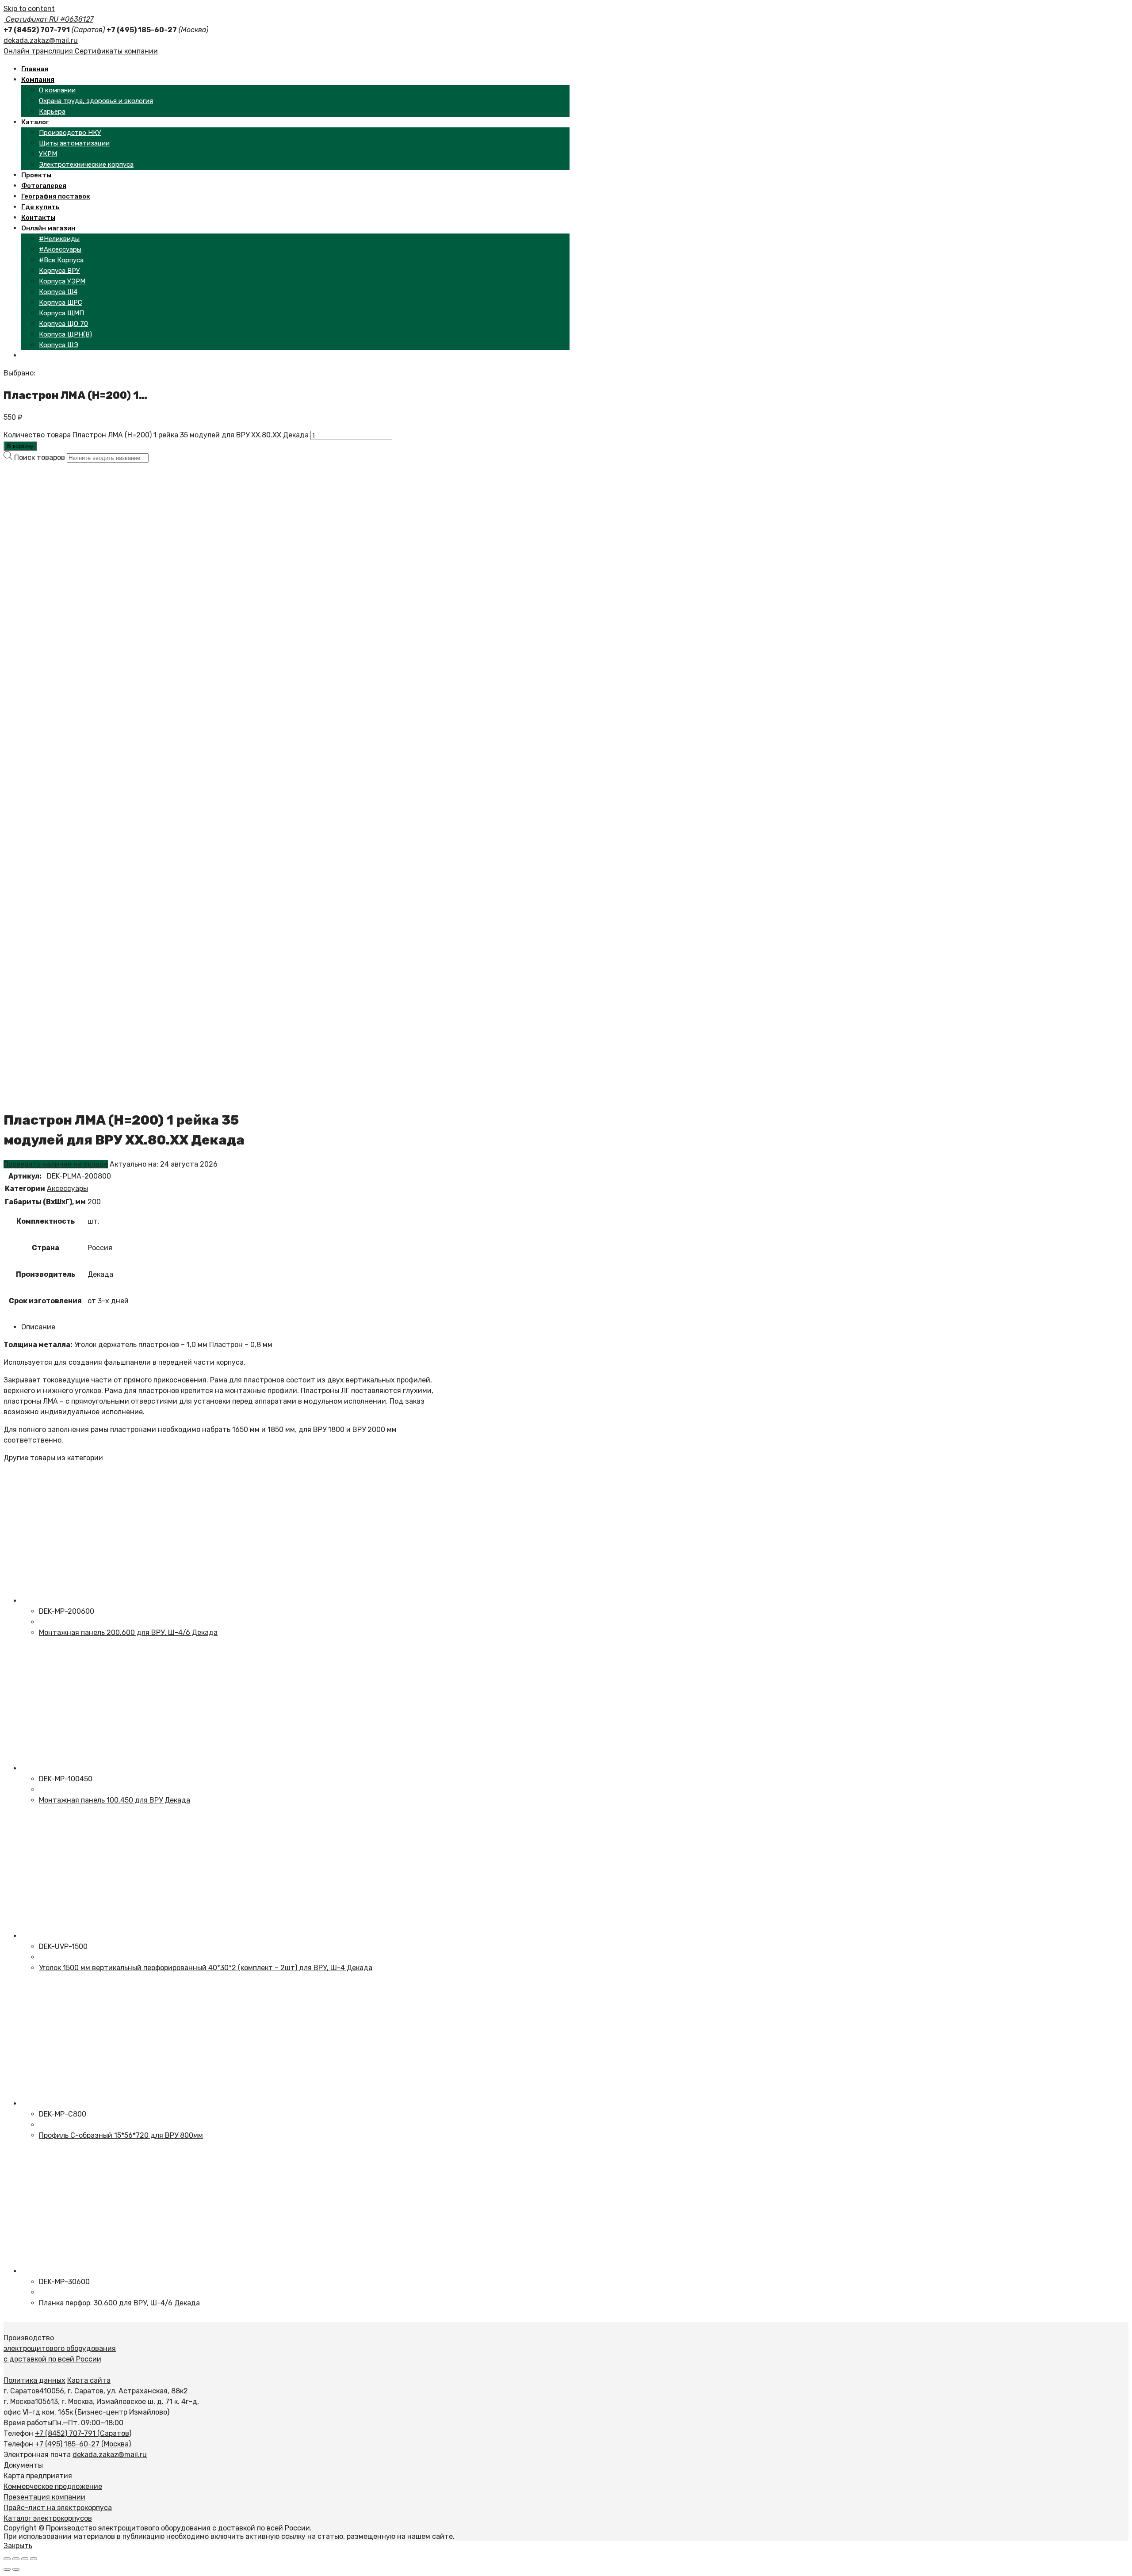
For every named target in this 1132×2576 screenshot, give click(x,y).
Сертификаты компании (116, 51)
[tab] (230, 1327)
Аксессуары (67, 1188)
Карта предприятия (38, 2476)
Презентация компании (44, 2497)
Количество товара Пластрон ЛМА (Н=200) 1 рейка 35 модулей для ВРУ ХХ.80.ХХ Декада (156, 435)
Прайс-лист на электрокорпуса (58, 2508)
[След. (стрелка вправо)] (16, 2569)
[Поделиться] (16, 2559)
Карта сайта (89, 2380)
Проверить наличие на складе (56, 1164)
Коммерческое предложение (53, 2486)
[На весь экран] (25, 2559)
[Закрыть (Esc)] (7, 2559)
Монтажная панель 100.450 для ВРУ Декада (115, 1800)
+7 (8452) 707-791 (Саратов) (83, 2433)
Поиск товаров (40, 457)
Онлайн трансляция (39, 51)
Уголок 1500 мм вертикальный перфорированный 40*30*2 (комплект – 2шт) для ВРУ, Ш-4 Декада (206, 1968)
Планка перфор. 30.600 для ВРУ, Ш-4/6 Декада (119, 2303)
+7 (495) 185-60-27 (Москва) (83, 2444)
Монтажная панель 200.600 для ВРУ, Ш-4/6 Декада (128, 1632)
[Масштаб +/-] (34, 2559)
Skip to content (29, 9)
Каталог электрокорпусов (48, 2518)
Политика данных (34, 2380)
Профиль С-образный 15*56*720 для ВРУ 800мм (121, 2135)
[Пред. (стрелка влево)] (7, 2569)
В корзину (20, 446)
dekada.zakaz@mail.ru (41, 40)
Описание (38, 1327)
